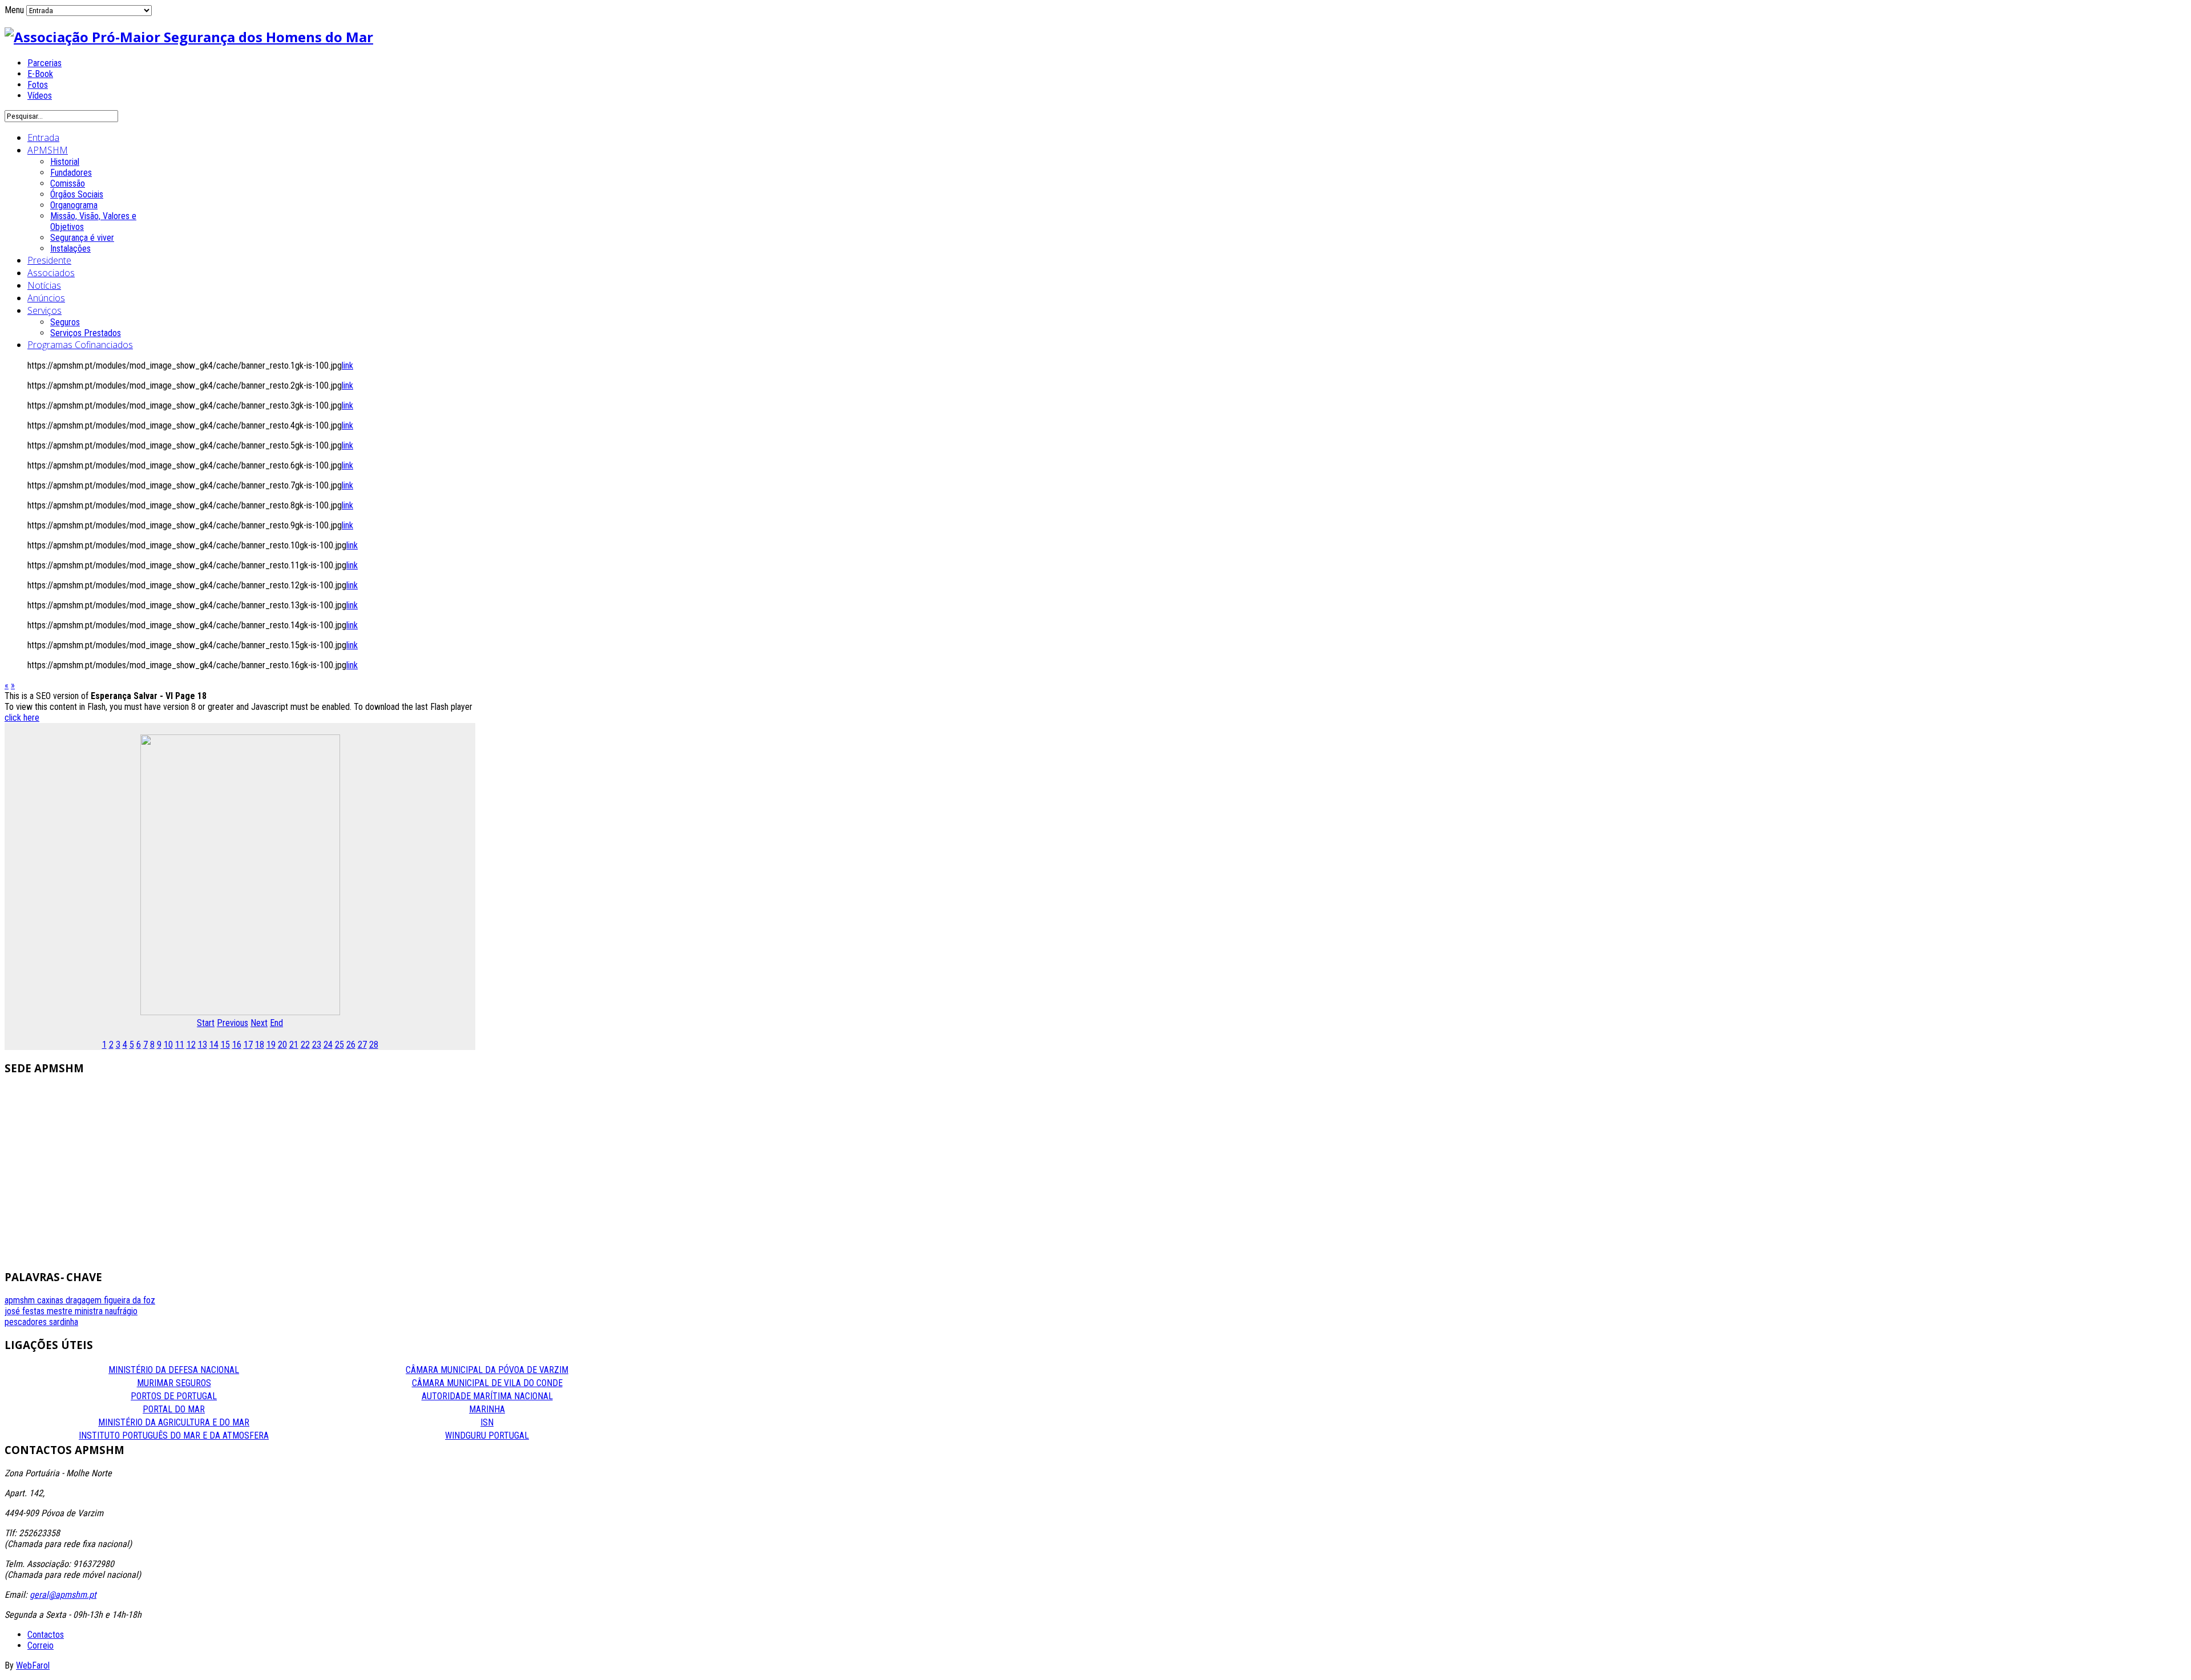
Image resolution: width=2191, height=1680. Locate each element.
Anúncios (46, 298)
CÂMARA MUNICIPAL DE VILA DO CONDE (487, 1383)
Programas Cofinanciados (80, 345)
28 (374, 1045)
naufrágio (121, 1311)
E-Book (40, 74)
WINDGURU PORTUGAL (487, 1435)
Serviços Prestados (86, 333)
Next (259, 1023)
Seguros (65, 322)
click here (22, 718)
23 (317, 1045)
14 (214, 1045)
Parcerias (45, 63)
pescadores (27, 1322)
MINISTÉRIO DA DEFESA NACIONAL (174, 1370)
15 (225, 1045)
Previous (233, 1023)
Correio (41, 1645)
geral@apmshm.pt (63, 1595)
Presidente (49, 260)
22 (305, 1045)
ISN (487, 1422)
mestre (61, 1311)
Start (206, 1023)
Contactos (46, 1635)
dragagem (85, 1300)
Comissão (68, 183)
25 (339, 1045)
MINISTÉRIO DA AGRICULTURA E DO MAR (174, 1422)
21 (294, 1045)
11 (180, 1045)
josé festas (26, 1311)
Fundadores (71, 173)
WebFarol (33, 1665)
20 (282, 1045)
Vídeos (40, 96)
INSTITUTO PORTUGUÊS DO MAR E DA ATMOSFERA (174, 1435)
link (347, 366)
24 (328, 1045)
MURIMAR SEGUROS (174, 1383)
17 (248, 1045)
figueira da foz (130, 1300)
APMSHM (48, 150)
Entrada (43, 138)
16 (237, 1045)
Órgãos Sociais (77, 194)
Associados (51, 273)
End (276, 1023)
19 (271, 1045)
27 (362, 1045)
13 (203, 1045)
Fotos (38, 85)
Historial (65, 162)
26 (351, 1045)
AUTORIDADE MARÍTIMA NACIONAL (487, 1396)
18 (260, 1045)
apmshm (21, 1300)
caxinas (51, 1300)
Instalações (70, 249)
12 (191, 1045)
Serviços (45, 310)
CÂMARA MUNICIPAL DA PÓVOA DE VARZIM (487, 1370)
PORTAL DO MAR (174, 1409)
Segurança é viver (82, 238)
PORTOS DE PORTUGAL (174, 1396)
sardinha (64, 1322)
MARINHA (487, 1409)
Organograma (74, 205)
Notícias (44, 285)
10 (168, 1045)
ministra (90, 1311)
